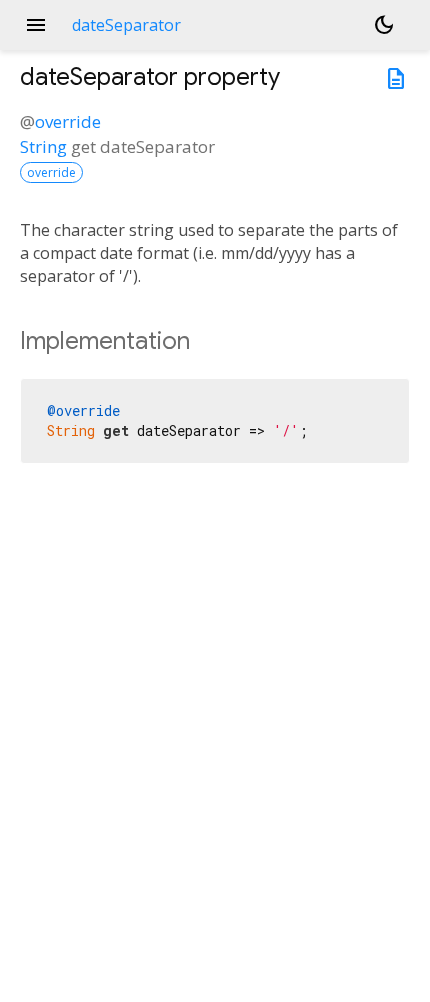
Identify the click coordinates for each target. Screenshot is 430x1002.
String (43, 146)
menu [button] (36, 25)
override (68, 121)
